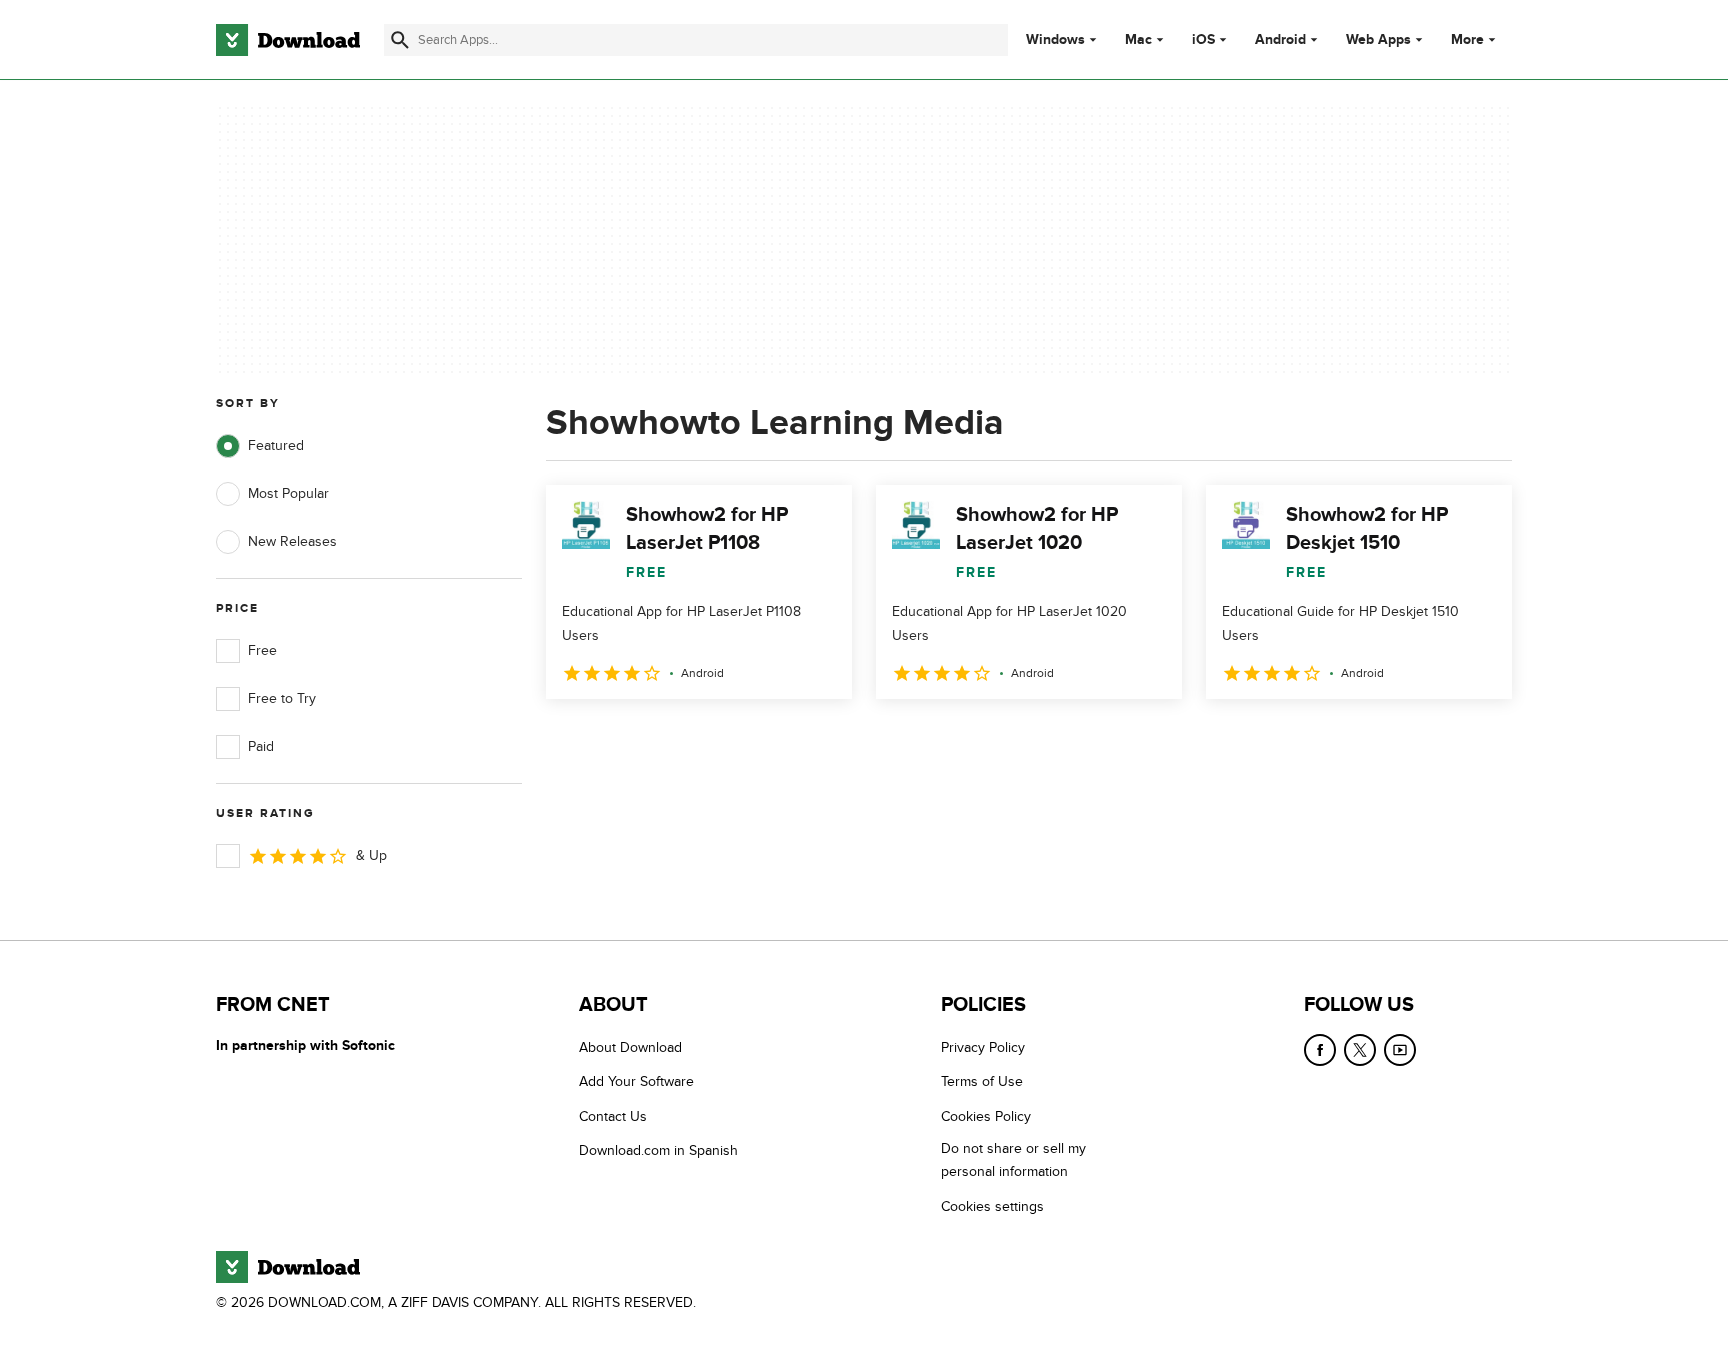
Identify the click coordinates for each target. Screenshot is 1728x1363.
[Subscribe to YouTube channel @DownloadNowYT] (1400, 1050)
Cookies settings (992, 1206)
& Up (371, 855)
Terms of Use (982, 1081)
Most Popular (288, 493)
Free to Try (282, 698)
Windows (1055, 40)
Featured (276, 445)
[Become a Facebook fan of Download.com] (1320, 1050)
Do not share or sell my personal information (1013, 1160)
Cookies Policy (986, 1116)
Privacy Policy (983, 1047)
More (1467, 39)
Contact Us (613, 1116)
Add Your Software (636, 1081)
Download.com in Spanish (658, 1150)
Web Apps (1378, 40)
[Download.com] (288, 40)
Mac (1138, 40)
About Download (630, 1047)
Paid (261, 746)
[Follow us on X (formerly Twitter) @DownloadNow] (1360, 1050)
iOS (1203, 40)
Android (1280, 40)
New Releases (292, 541)
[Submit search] (400, 40)
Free (262, 650)
